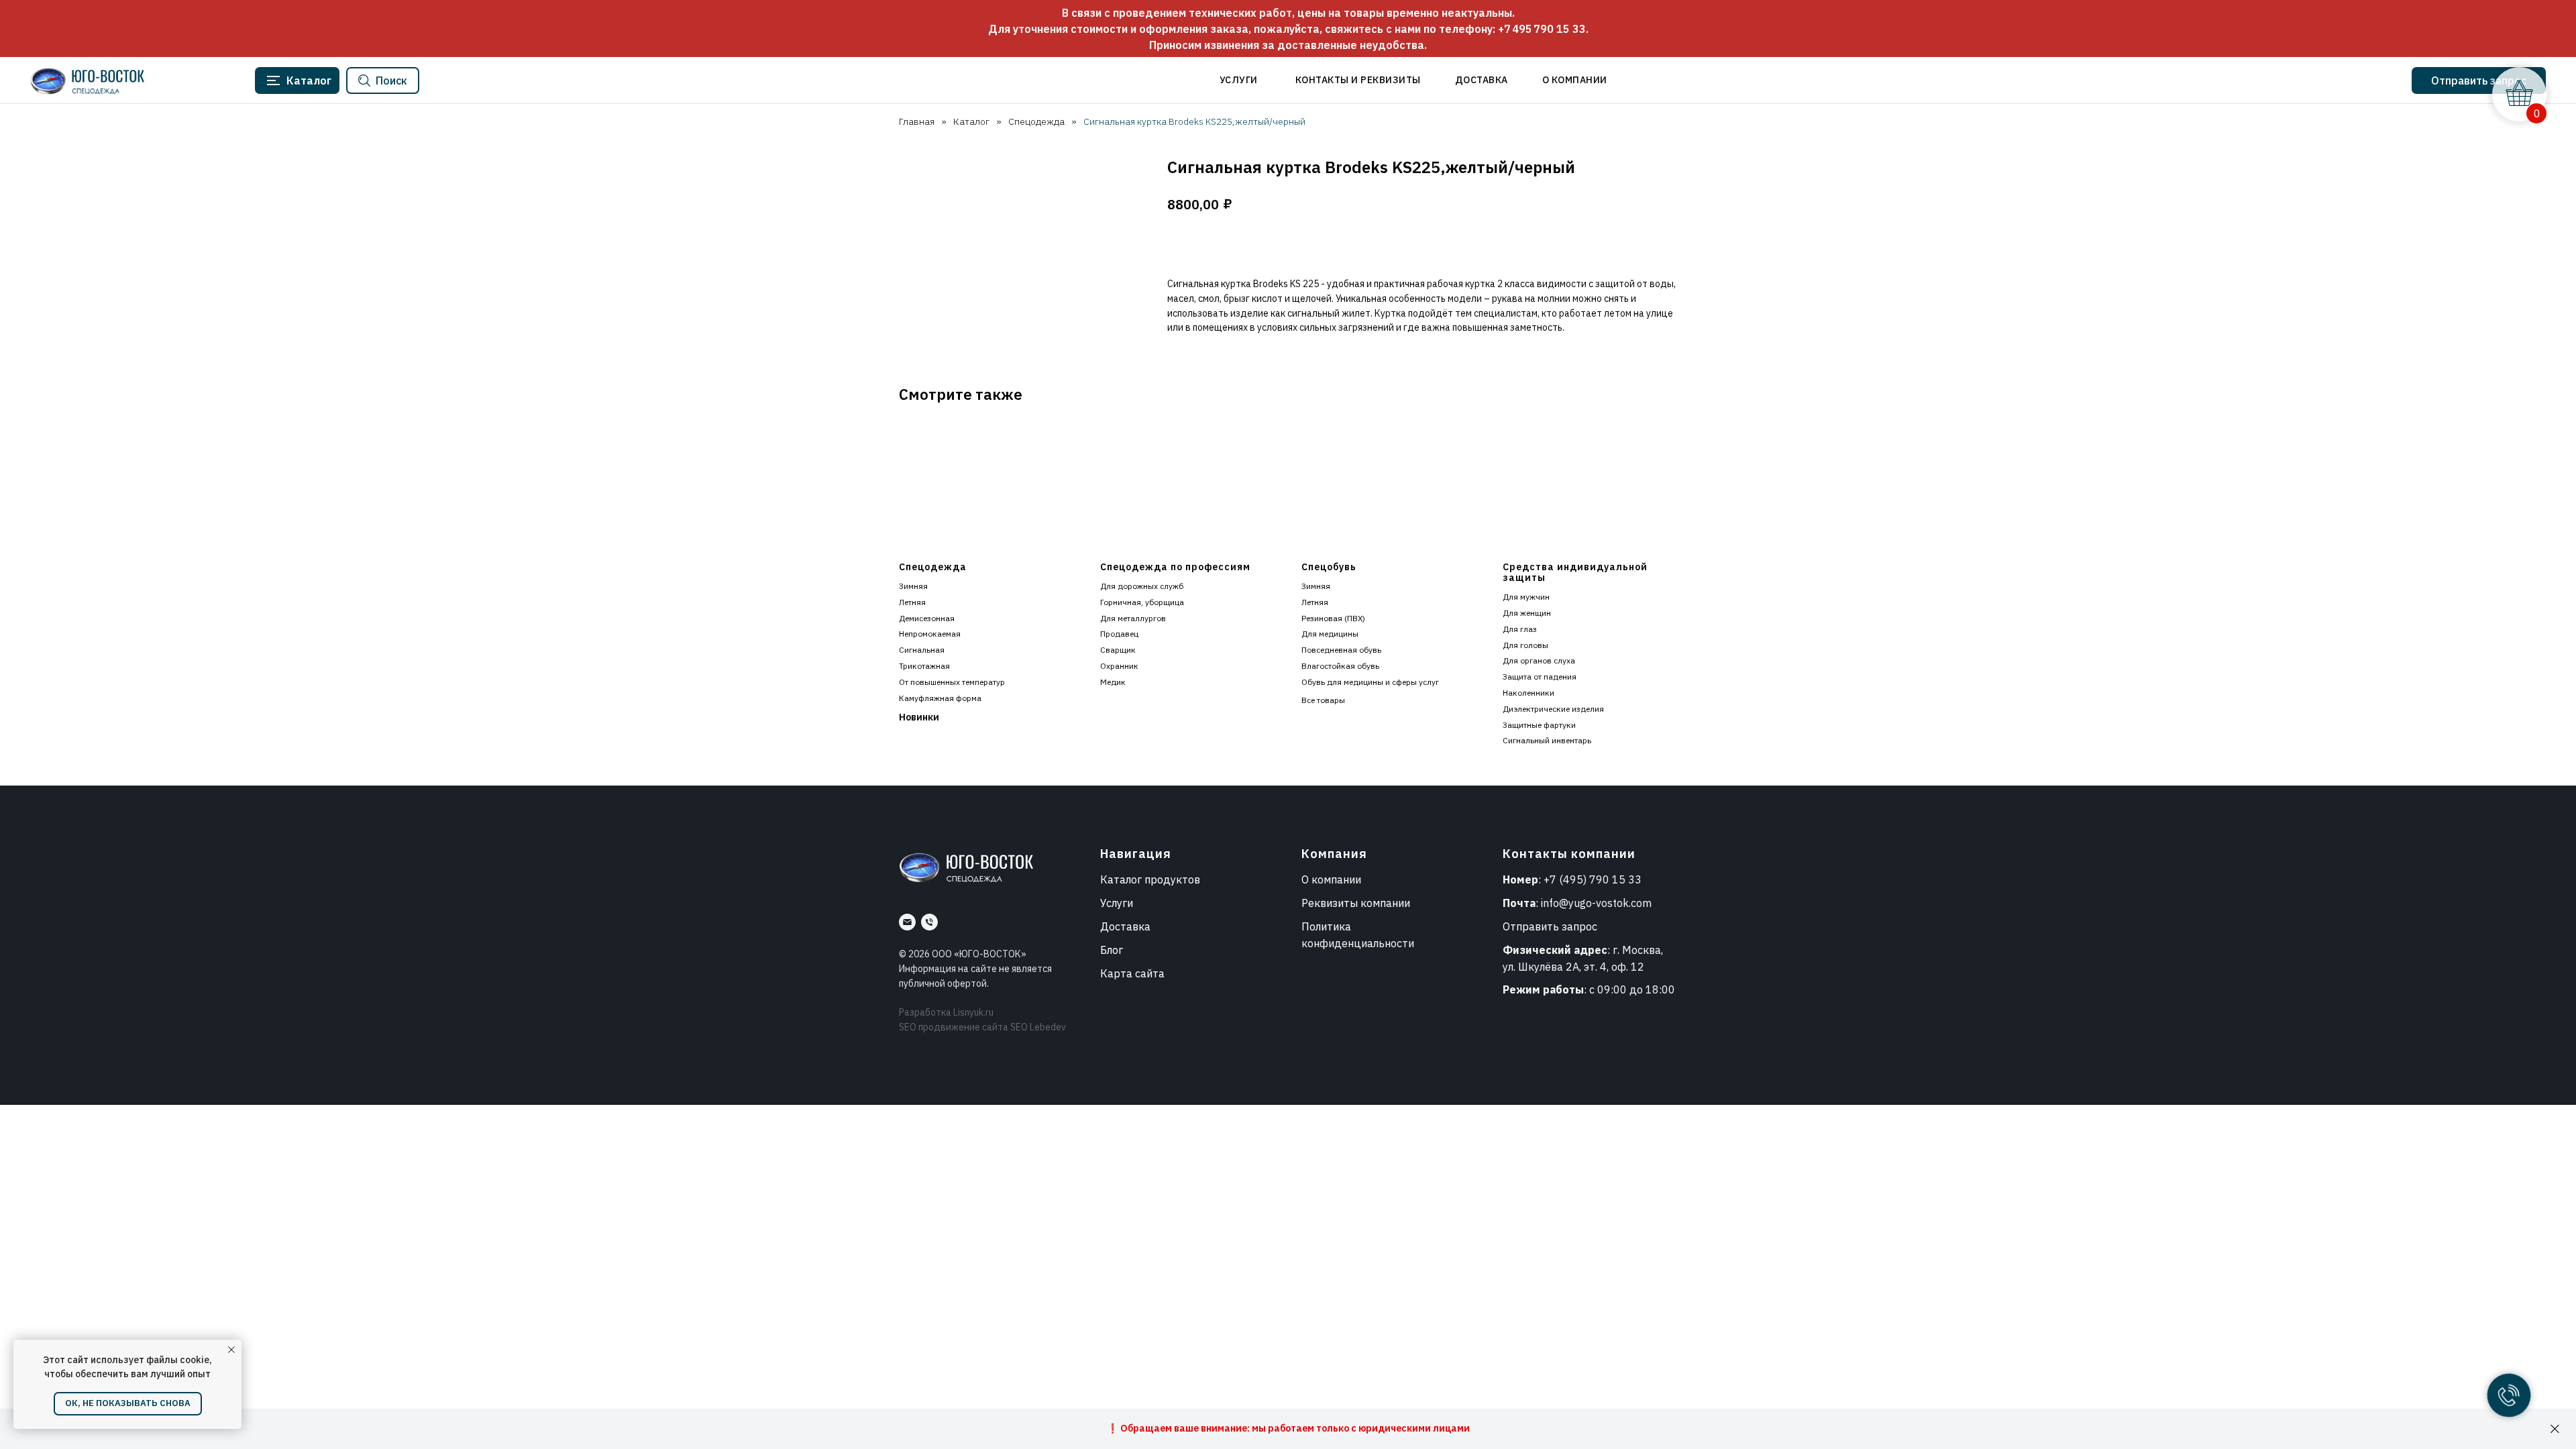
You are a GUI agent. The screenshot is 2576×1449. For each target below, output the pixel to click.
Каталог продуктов (1150, 879)
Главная (917, 121)
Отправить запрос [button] (1550, 926)
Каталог (971, 121)
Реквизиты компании (1356, 903)
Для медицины (1330, 634)
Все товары (1323, 700)
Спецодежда (1036, 121)
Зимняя (913, 586)
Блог (1112, 950)
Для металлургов (1133, 618)
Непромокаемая (930, 634)
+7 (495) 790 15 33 (1593, 879)
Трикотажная (924, 666)
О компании (1331, 879)
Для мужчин (1526, 597)
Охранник (1119, 666)
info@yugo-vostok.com (1596, 903)
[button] (2479, 80)
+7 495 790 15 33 (1542, 29)
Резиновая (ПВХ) (1333, 618)
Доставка (1125, 926)
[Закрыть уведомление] (231, 1350)
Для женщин (1527, 613)
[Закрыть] (2555, 1429)
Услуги (1117, 903)
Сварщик (1118, 650)
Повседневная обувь (1341, 650)
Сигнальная (922, 650)
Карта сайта (1132, 973)
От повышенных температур (952, 682)
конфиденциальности (1358, 943)
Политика (1326, 926)
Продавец (1119, 634)
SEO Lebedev (1038, 1027)
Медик (1113, 682)
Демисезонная (927, 618)
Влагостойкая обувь (1340, 666)
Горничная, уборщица (1142, 602)
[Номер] (929, 922)
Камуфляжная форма (940, 698)
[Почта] (907, 922)
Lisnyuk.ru (973, 1012)
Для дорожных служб (1142, 586)
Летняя (912, 602)
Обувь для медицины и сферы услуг (1370, 682)
